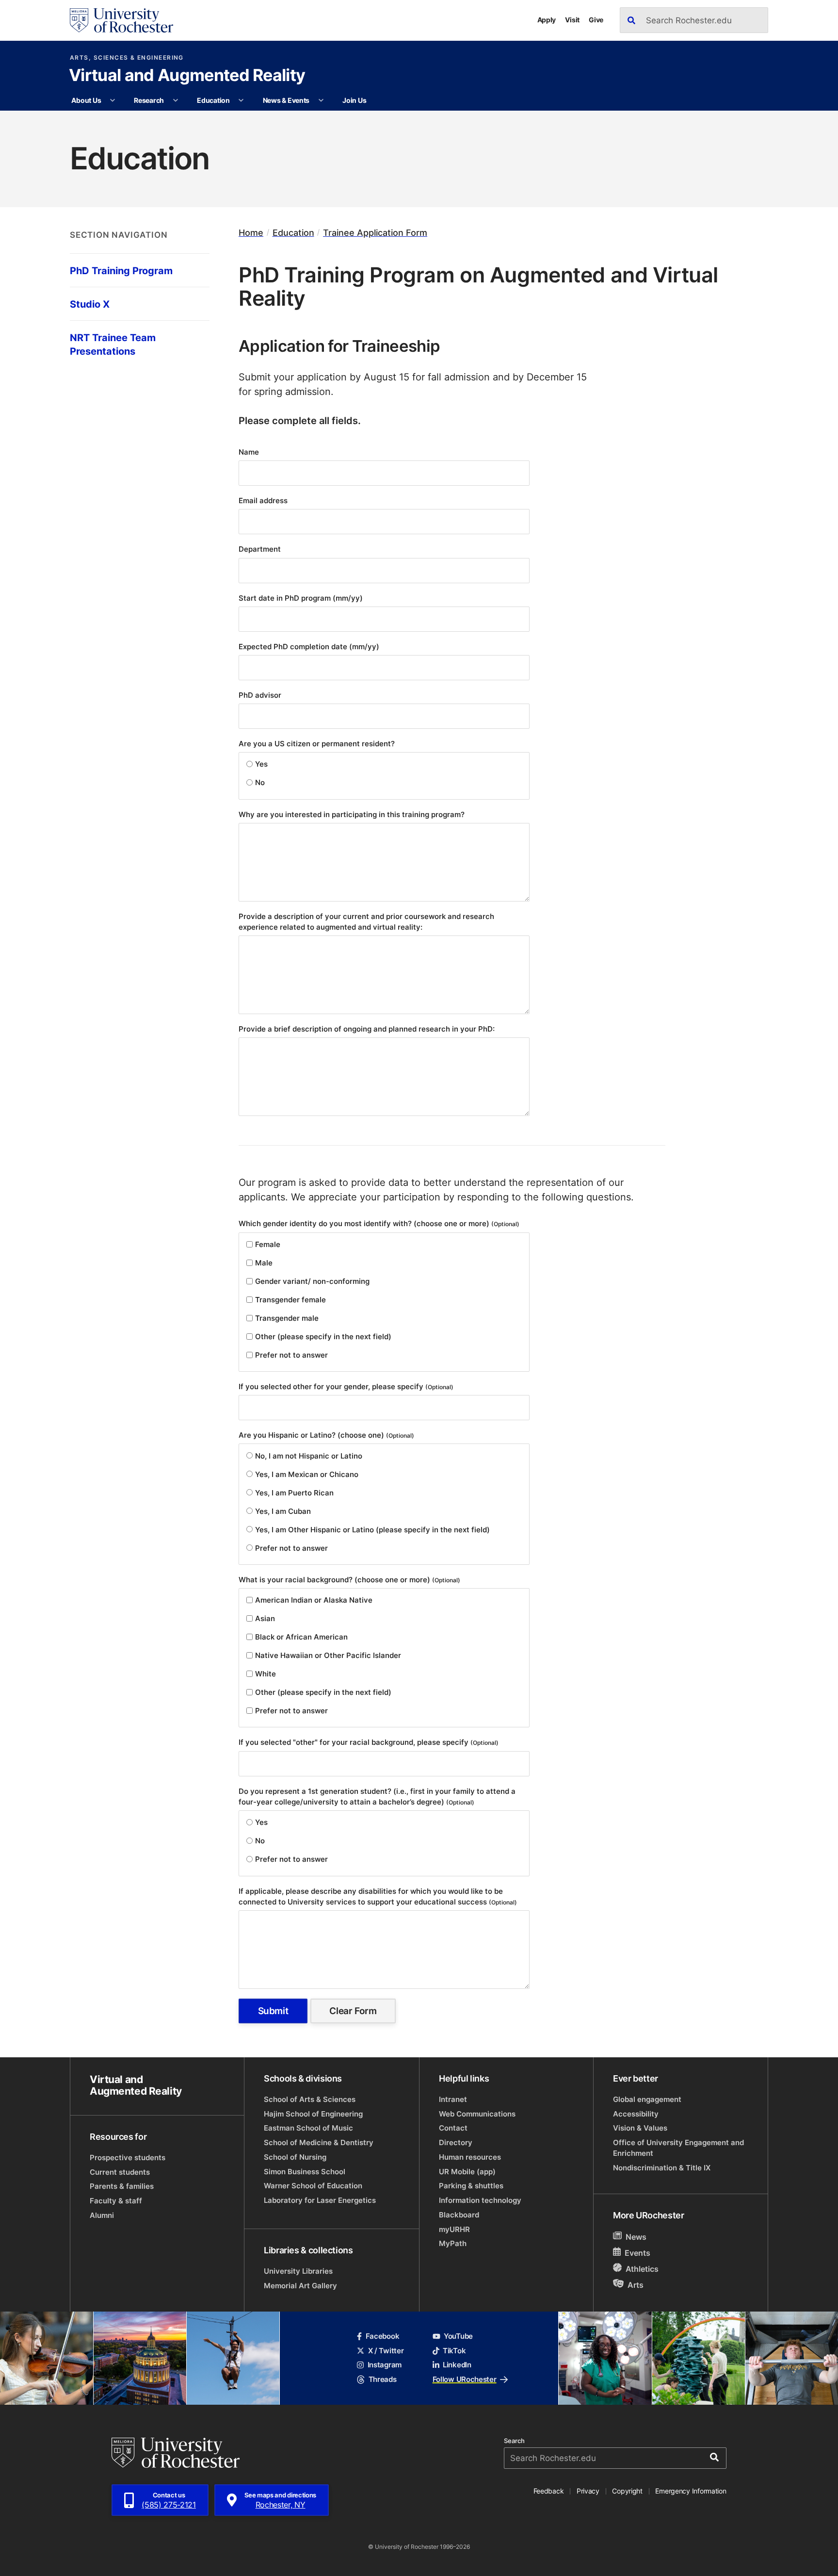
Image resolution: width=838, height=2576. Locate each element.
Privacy (588, 2491)
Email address (264, 500)
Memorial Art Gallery (300, 2286)
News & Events (286, 100)
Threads (382, 2379)
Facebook (382, 2336)
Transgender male (287, 1318)
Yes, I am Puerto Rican (294, 1493)
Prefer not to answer (291, 1355)
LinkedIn (457, 2365)
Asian (265, 1618)
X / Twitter (386, 2351)
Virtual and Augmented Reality (187, 76)
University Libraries (298, 2271)
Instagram (385, 2365)
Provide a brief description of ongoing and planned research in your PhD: (368, 1029)
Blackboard (459, 2215)
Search (514, 2441)
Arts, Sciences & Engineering (127, 58)
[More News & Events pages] (321, 100)
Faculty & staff (116, 2201)
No (260, 782)
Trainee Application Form (375, 233)
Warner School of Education (313, 2186)
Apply (547, 20)
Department (261, 549)
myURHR (454, 2229)
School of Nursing (295, 2157)
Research (149, 100)
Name (250, 452)
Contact (453, 2128)
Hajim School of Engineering (313, 2114)
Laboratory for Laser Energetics (320, 2200)
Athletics (642, 2269)
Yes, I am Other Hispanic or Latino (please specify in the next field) (372, 1530)
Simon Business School (305, 2172)
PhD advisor (261, 695)
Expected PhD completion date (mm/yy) (310, 647)
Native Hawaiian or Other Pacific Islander (328, 1655)
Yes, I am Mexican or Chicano (307, 1474)
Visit (572, 20)
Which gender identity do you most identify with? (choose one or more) (379, 1223)
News (636, 2237)
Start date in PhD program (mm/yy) (302, 598)
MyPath (453, 2243)
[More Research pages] (176, 100)
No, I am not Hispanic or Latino (309, 1456)
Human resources (470, 2157)
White (266, 1674)
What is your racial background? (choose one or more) (349, 1580)
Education (213, 100)
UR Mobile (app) (467, 2172)
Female (268, 1244)
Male (264, 1263)
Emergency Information (691, 2491)
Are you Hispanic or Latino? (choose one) (326, 1435)
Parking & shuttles (471, 2186)
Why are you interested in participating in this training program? (353, 814)
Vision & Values (640, 2128)
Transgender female (290, 1300)
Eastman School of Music (308, 2128)
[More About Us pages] (113, 100)
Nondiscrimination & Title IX (662, 2168)
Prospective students (128, 2158)
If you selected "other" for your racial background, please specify (369, 1742)
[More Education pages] (241, 100)
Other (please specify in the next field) (323, 1337)
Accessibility (636, 2114)
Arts (636, 2285)
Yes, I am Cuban (283, 1511)
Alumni (102, 2215)
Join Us (354, 100)
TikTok (454, 2351)
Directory (456, 2142)
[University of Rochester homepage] (121, 20)
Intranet (453, 2099)
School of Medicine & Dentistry (319, 2142)
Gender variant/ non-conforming (312, 1281)
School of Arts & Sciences (310, 2099)
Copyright (627, 2491)
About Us (86, 100)
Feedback (549, 2491)
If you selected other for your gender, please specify (346, 1386)
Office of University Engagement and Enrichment (678, 2148)
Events (637, 2253)
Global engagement (647, 2099)
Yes (261, 764)
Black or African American (301, 1637)
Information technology (480, 2200)
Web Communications (477, 2114)
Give (596, 20)
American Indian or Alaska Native (314, 1600)
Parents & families (122, 2186)
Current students (120, 2172)
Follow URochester (465, 2379)
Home (251, 233)
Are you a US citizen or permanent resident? (318, 744)
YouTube (458, 2336)
